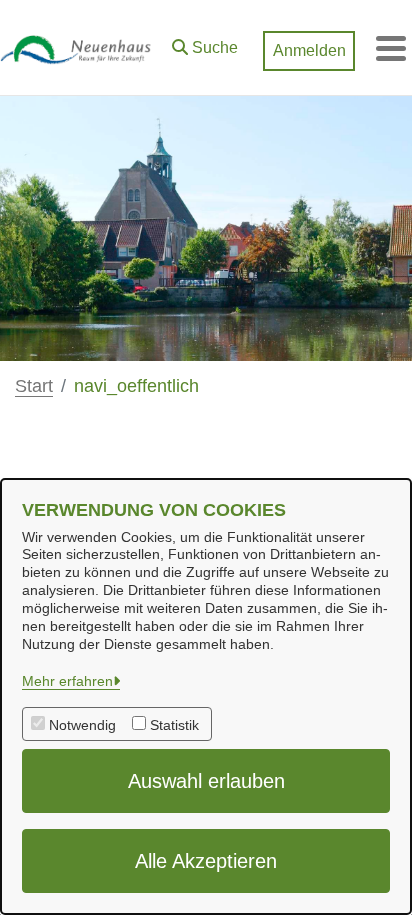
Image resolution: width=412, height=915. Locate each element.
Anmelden (309, 50)
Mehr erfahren (67, 681)
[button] (205, 43)
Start (34, 386)
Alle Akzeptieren (206, 861)
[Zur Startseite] (81, 48)
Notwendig (82, 725)
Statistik (174, 725)
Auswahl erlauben (206, 781)
